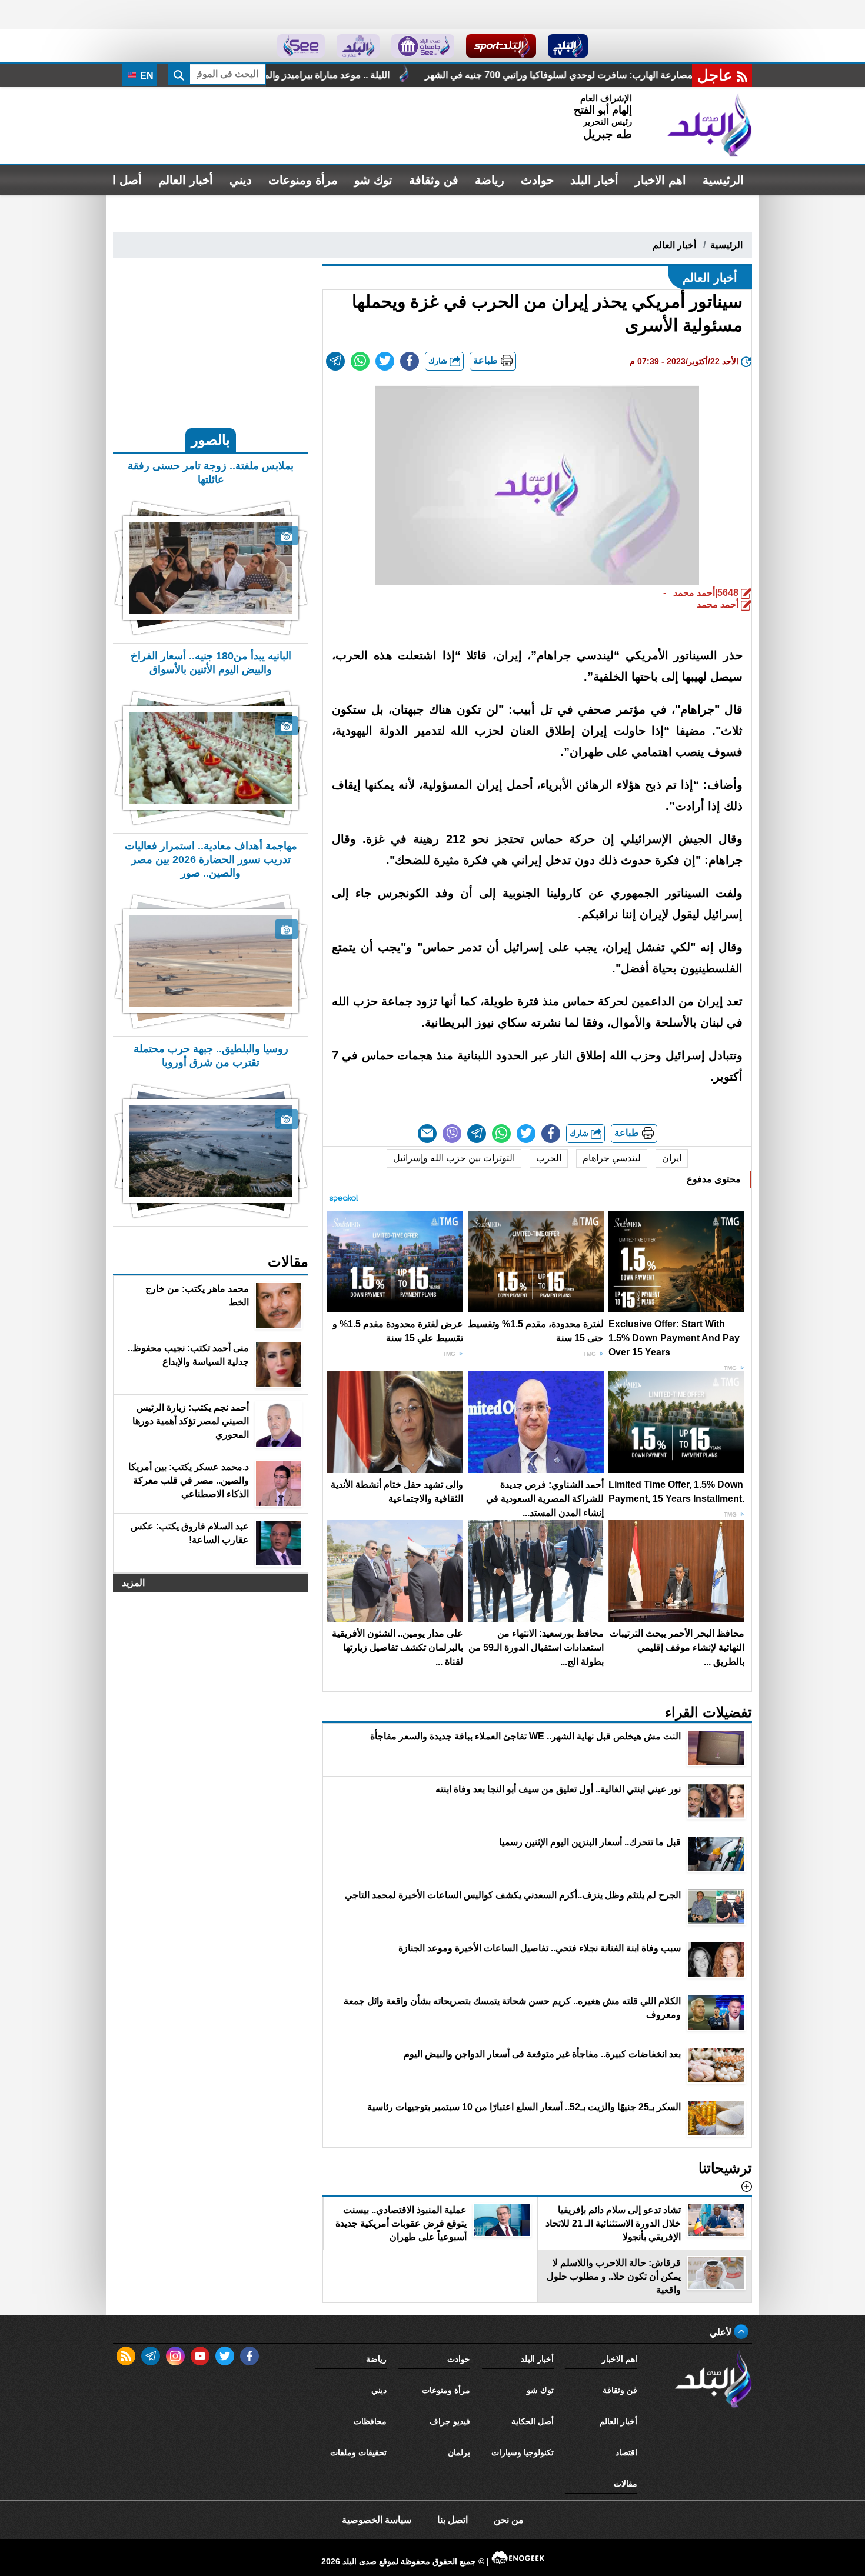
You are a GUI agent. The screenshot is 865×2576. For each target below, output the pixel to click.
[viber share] (452, 1134)
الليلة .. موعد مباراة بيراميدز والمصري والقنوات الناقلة (420, 75)
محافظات (370, 2421)
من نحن (509, 2520)
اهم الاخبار (661, 180)
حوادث (537, 180)
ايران (672, 1158)
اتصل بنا (453, 2520)
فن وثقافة (434, 180)
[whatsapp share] (360, 361)
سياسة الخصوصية (377, 2520)
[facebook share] (410, 361)
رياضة (490, 180)
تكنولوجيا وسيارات (523, 2452)
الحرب (549, 1158)
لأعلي (722, 2332)
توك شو (373, 180)
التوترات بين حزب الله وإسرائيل (454, 1158)
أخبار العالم (186, 180)
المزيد (133, 1583)
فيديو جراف (450, 2421)
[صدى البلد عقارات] (358, 46)
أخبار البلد (594, 180)
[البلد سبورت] (501, 46)
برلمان (459, 2452)
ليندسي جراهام (612, 1158)
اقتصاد (626, 2452)
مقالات (626, 2484)
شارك (439, 361)
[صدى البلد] (710, 125)
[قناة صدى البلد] (568, 46)
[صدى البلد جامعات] (423, 46)
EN (146, 76)
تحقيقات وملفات (358, 2452)
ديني (241, 180)
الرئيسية (723, 180)
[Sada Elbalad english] (301, 46)
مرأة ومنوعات (303, 180)
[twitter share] (385, 361)
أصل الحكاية (533, 2421)
